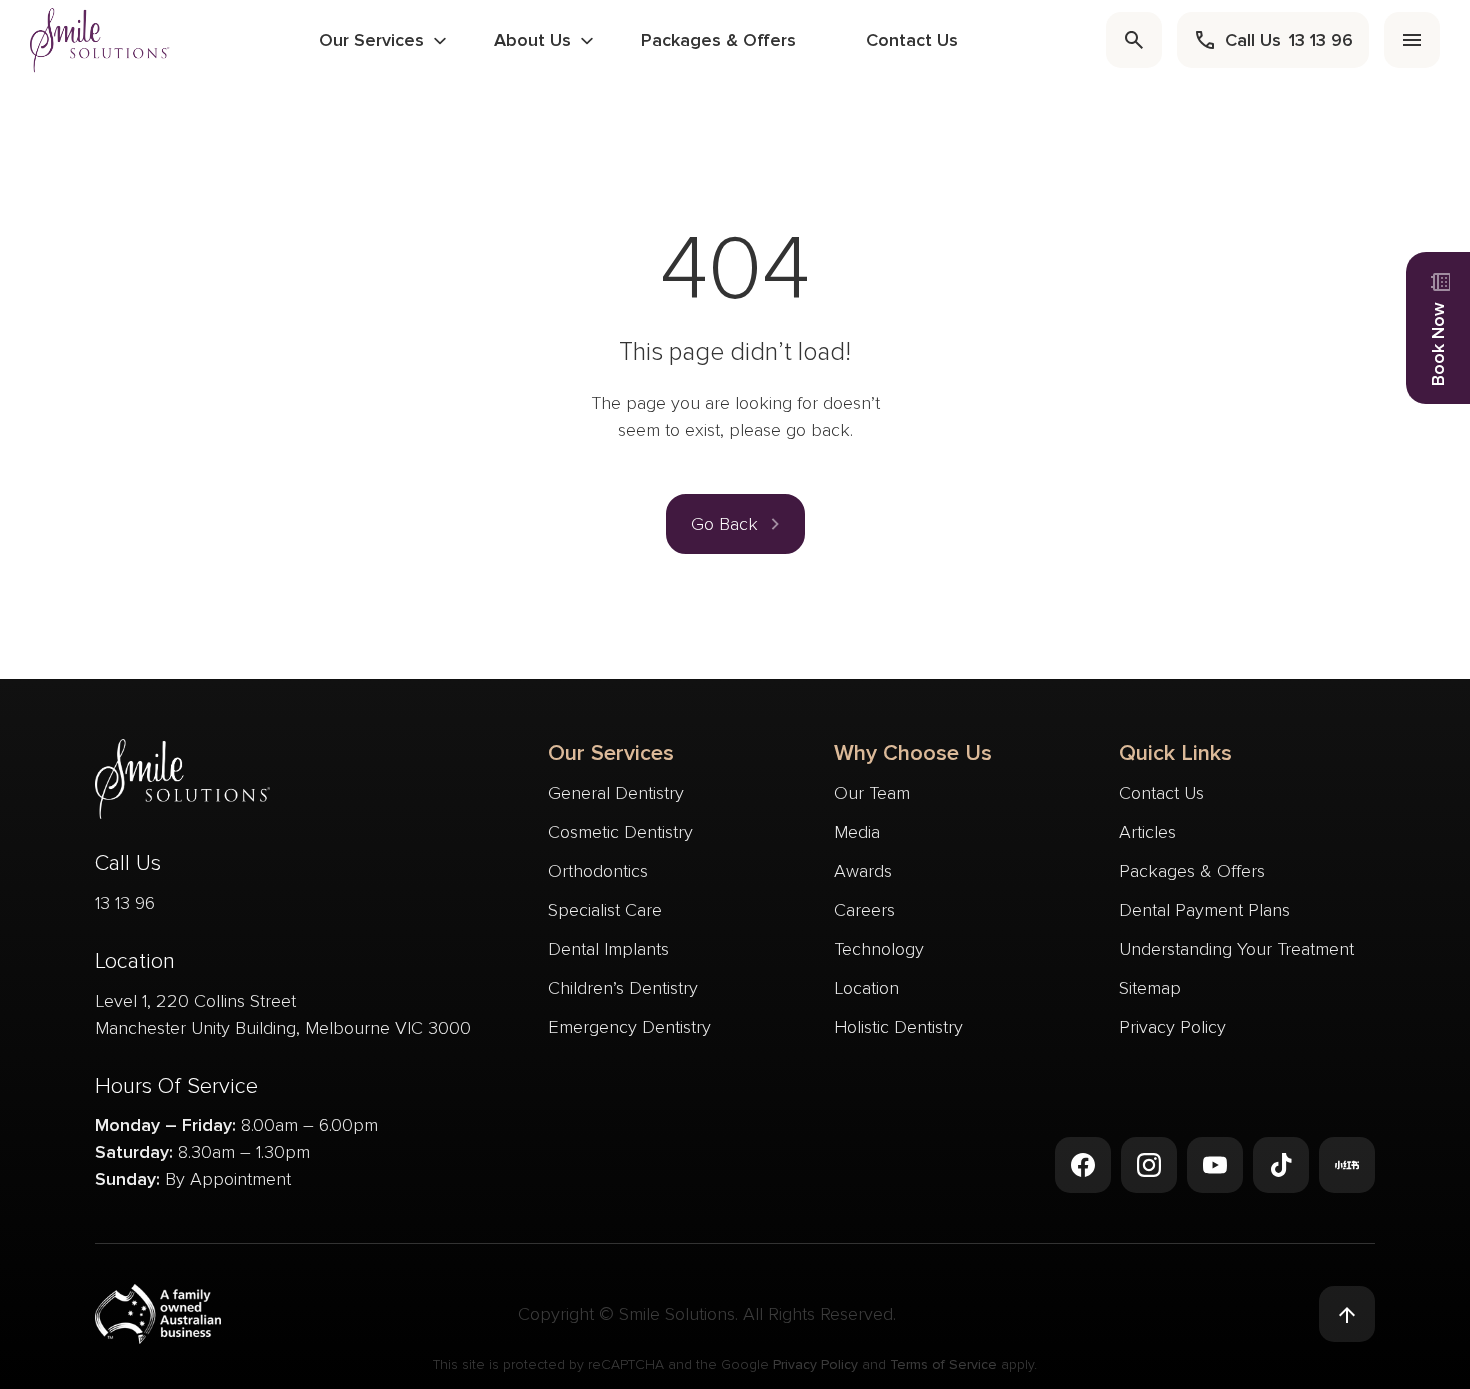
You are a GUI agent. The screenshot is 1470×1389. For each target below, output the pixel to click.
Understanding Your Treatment (1236, 949)
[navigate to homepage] (100, 39)
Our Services (371, 40)
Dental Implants (608, 949)
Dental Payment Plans (1204, 910)
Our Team (872, 793)
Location (866, 988)
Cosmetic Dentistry (620, 832)
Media (857, 832)
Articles (1147, 832)
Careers (864, 910)
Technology (879, 949)
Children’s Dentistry (623, 988)
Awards (863, 871)
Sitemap (1150, 988)
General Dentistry (616, 793)
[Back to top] (1347, 1314)
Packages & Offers (718, 40)
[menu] (1412, 40)
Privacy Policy (1172, 1027)
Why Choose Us (913, 753)
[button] (735, 524)
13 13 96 (125, 903)
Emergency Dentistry (629, 1027)
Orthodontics (598, 871)
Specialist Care (605, 910)
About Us (532, 40)
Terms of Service (943, 1364)
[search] (1134, 40)
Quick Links (1175, 753)
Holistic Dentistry (898, 1027)
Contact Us (912, 40)
